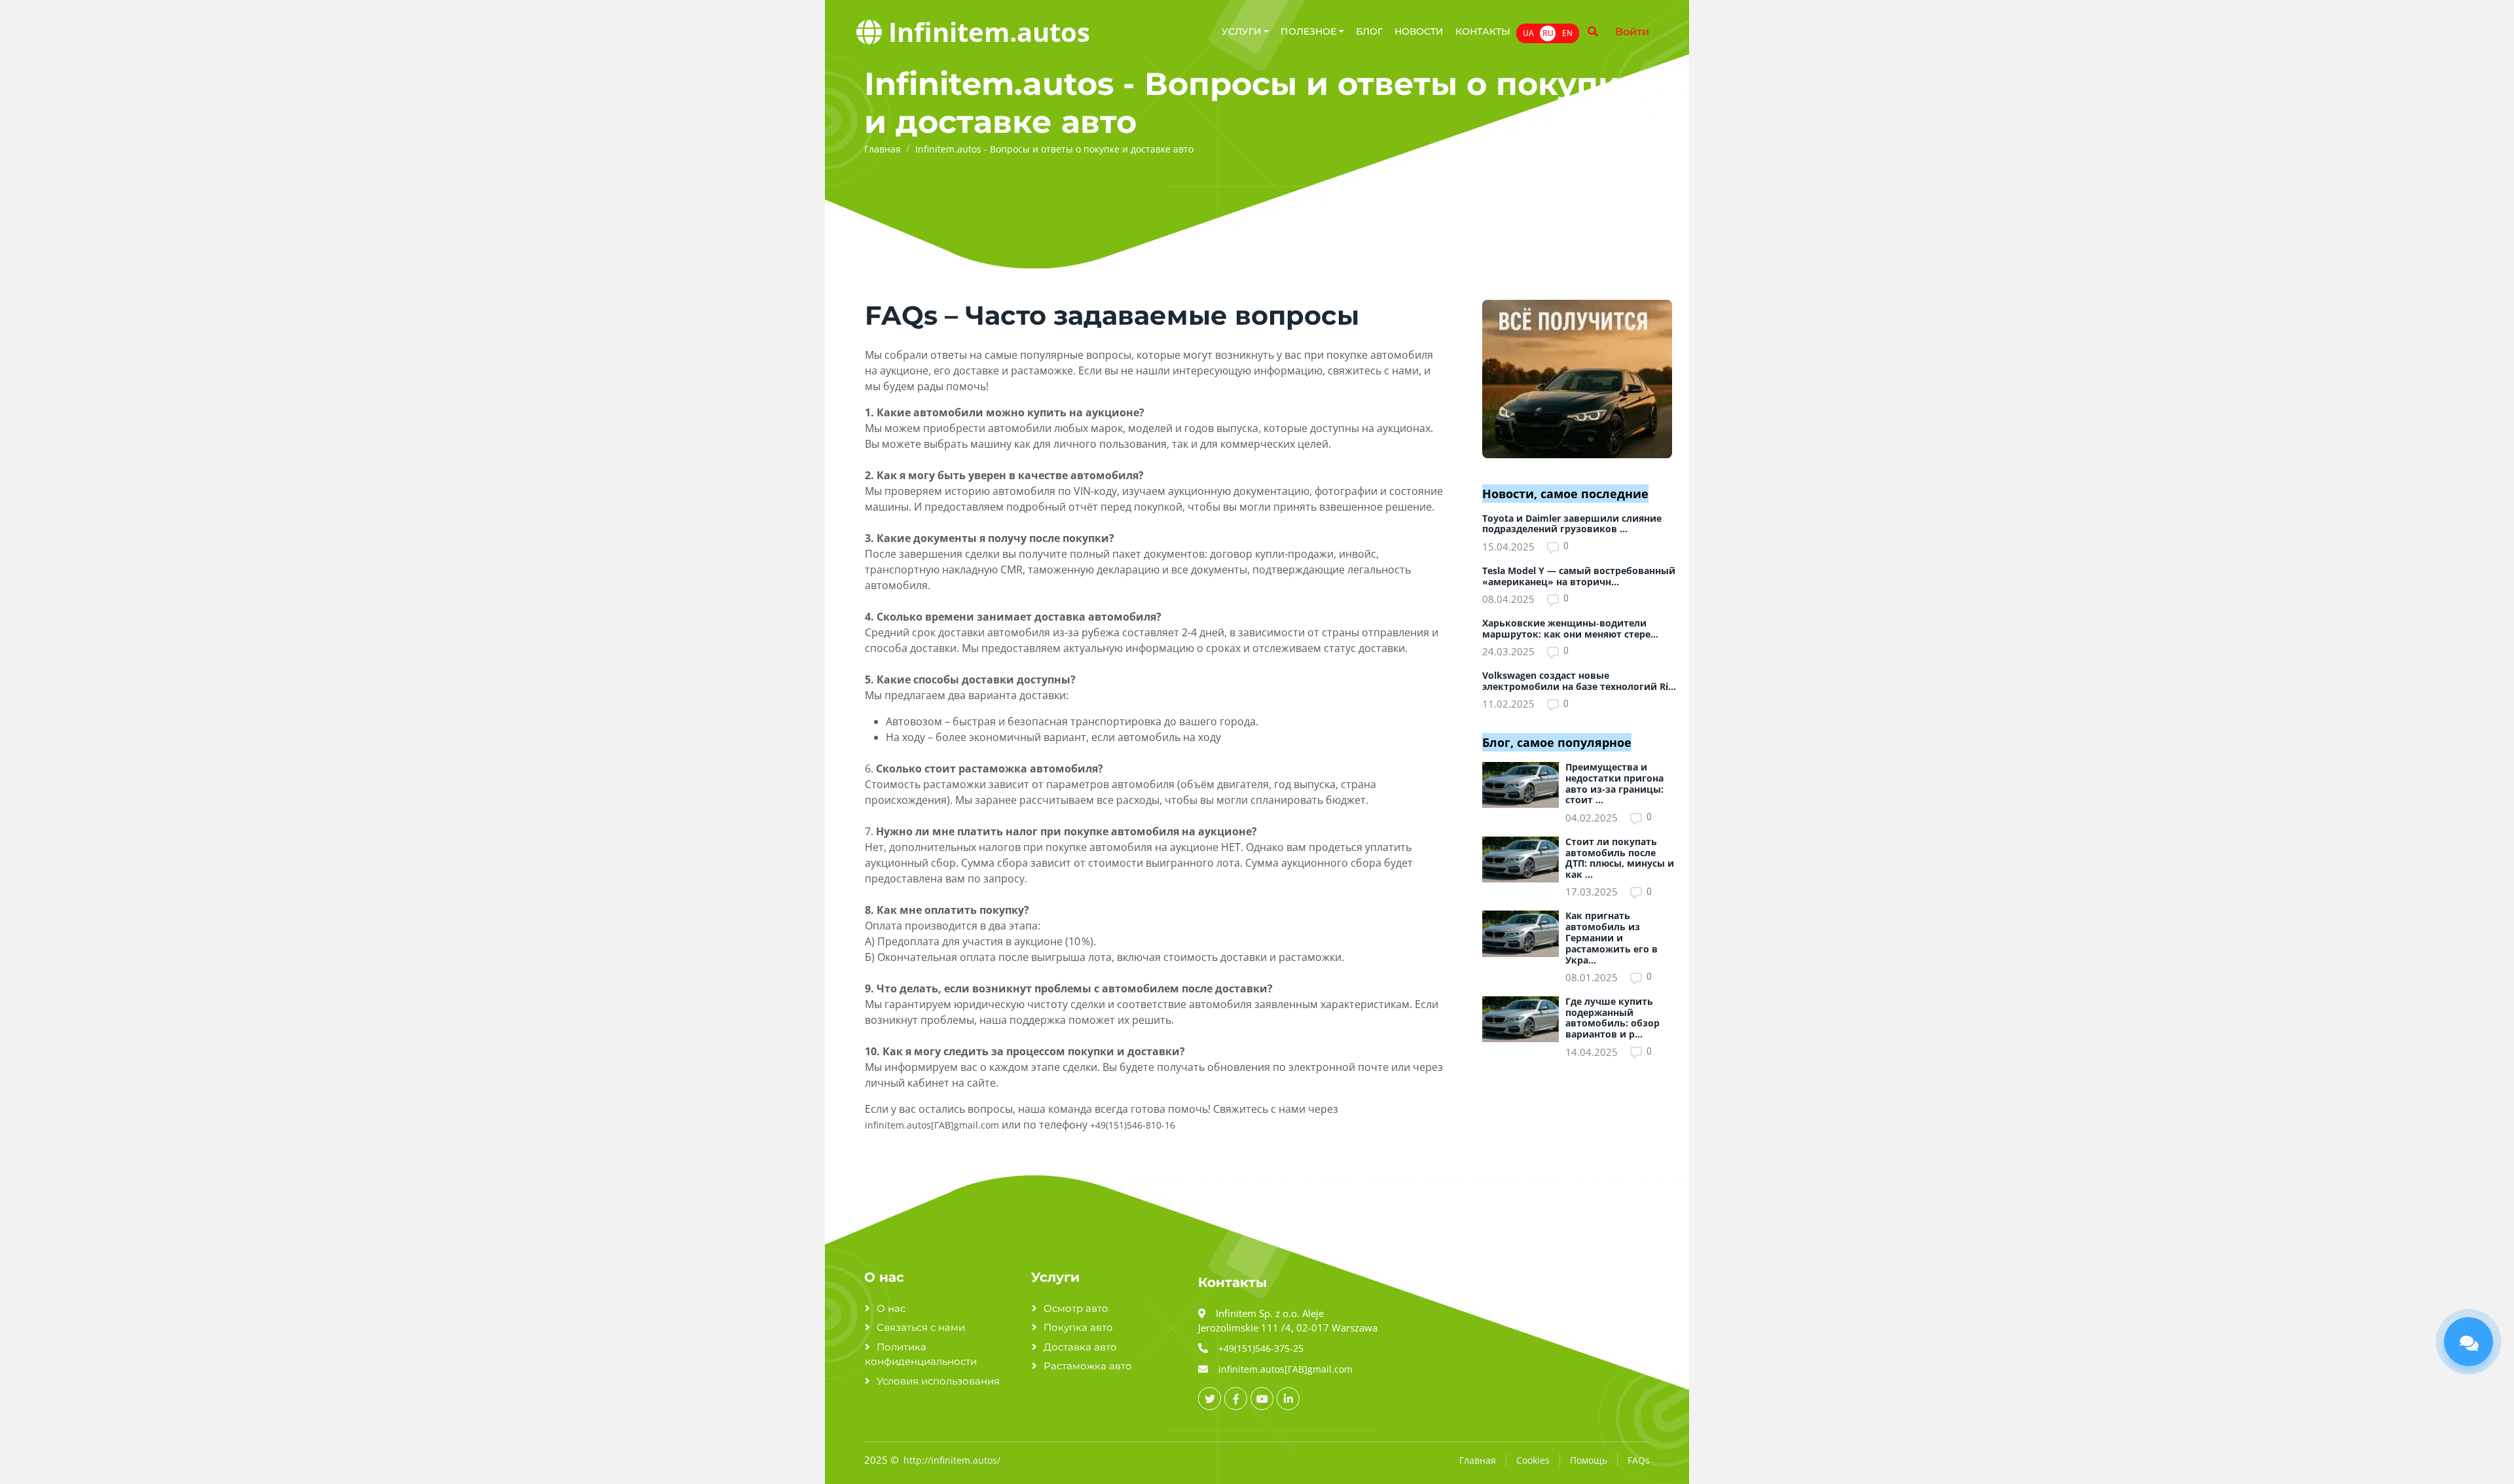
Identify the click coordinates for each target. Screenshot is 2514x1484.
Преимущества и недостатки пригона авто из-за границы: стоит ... (1614, 783)
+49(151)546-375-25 (1261, 1348)
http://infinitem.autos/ (952, 1460)
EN (1567, 33)
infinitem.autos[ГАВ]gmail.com (932, 1125)
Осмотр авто (1076, 1308)
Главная (1478, 1460)
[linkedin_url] (1288, 1399)
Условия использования (938, 1381)
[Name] (1593, 32)
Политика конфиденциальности (921, 1354)
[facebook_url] (1236, 1399)
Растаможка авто (1088, 1366)
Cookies (1533, 1460)
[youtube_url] (1262, 1399)
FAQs (1639, 1460)
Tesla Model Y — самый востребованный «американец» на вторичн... (1579, 576)
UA (1528, 33)
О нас (891, 1308)
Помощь (1589, 1460)
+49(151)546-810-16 (1133, 1125)
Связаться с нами (921, 1327)
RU (1548, 33)
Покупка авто (1078, 1327)
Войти (1632, 32)
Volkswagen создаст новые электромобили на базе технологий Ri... (1579, 681)
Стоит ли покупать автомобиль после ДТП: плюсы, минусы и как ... (1620, 858)
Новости (1419, 31)
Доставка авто (1080, 1347)
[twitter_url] (1210, 1399)
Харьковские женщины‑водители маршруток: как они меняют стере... (1570, 628)
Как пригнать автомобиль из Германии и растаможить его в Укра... (1612, 937)
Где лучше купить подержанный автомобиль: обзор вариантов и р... (1612, 1018)
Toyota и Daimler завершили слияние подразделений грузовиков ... (1572, 524)
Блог (1369, 31)
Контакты (1483, 31)
